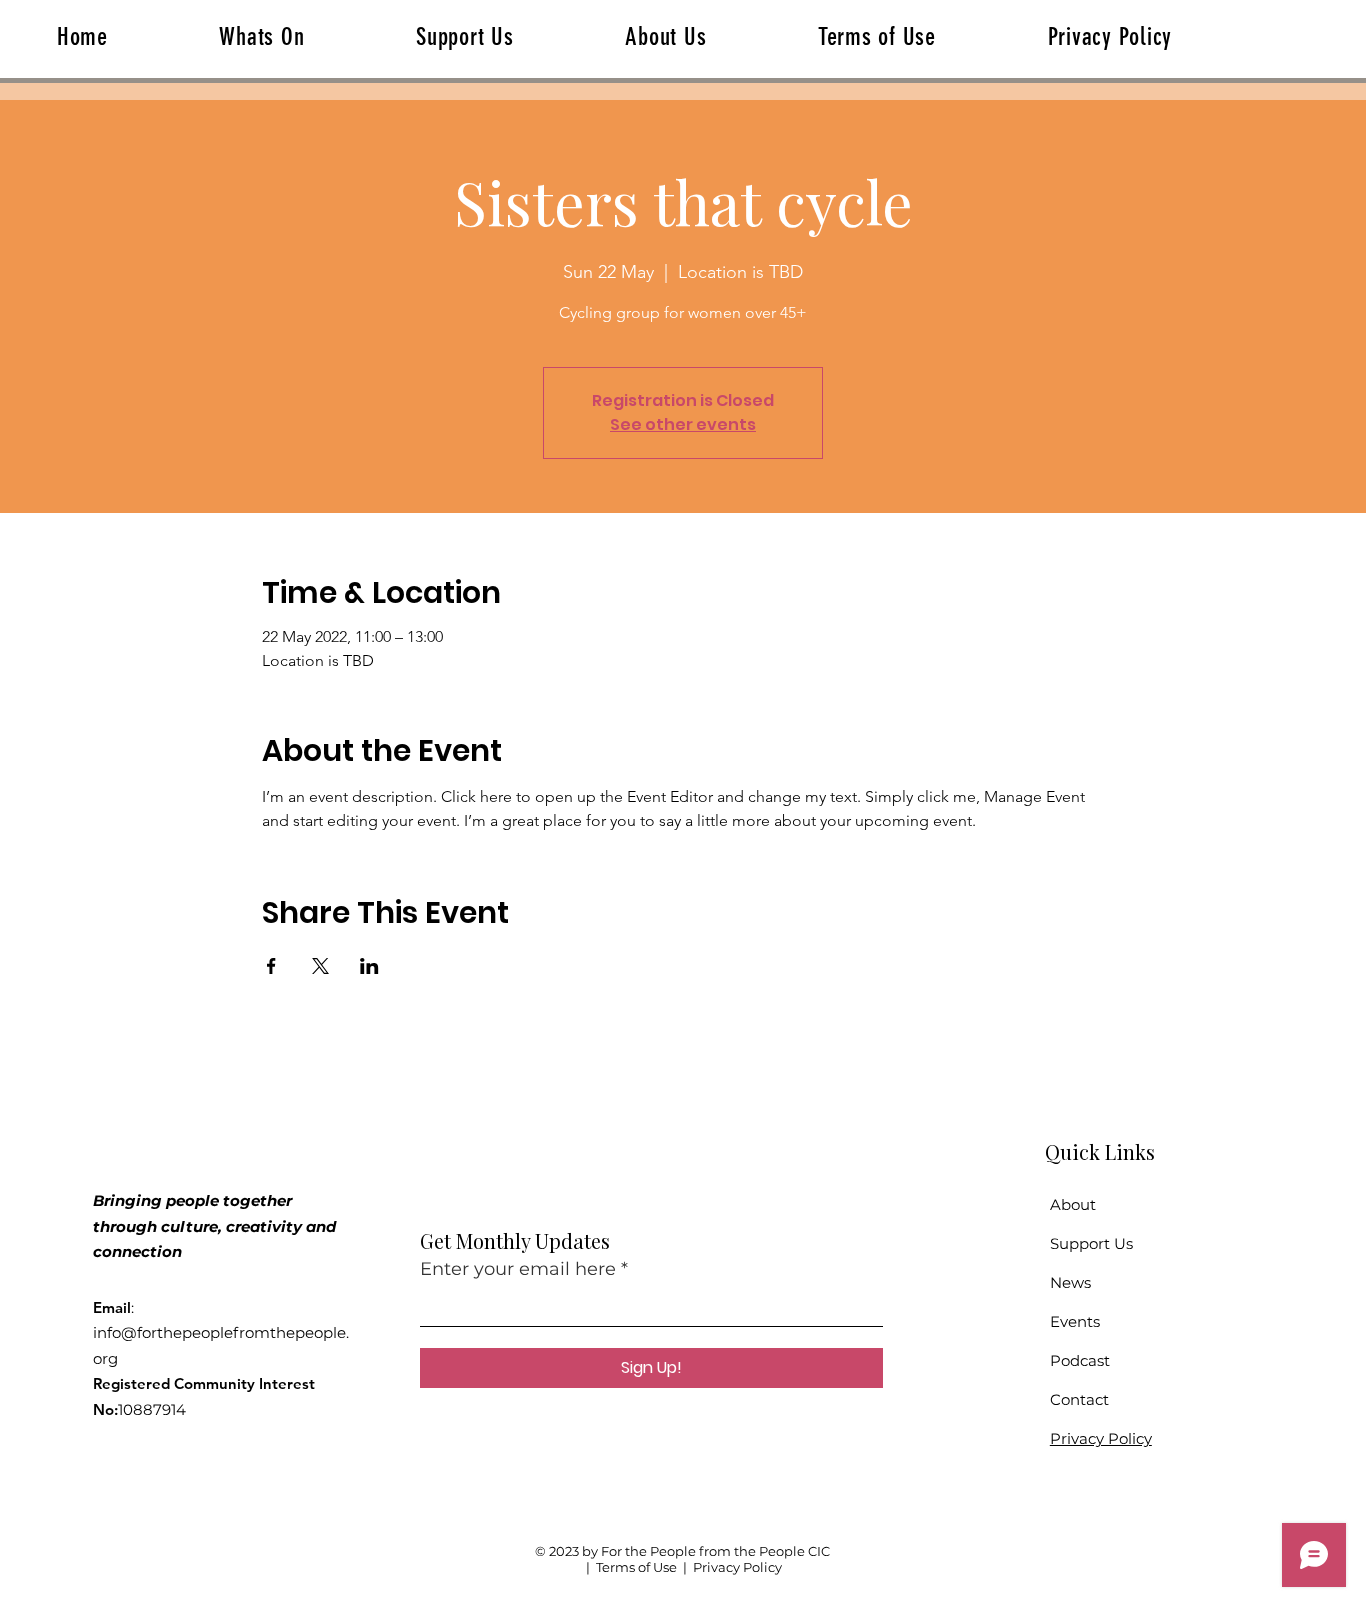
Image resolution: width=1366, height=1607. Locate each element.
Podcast (1080, 1360)
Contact (1079, 1399)
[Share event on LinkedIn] (369, 966)
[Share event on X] (320, 966)
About (1073, 1204)
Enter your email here (518, 1269)
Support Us (1091, 1243)
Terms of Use (636, 1567)
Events (1075, 1321)
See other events (683, 424)
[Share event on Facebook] (271, 966)
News (1070, 1282)
